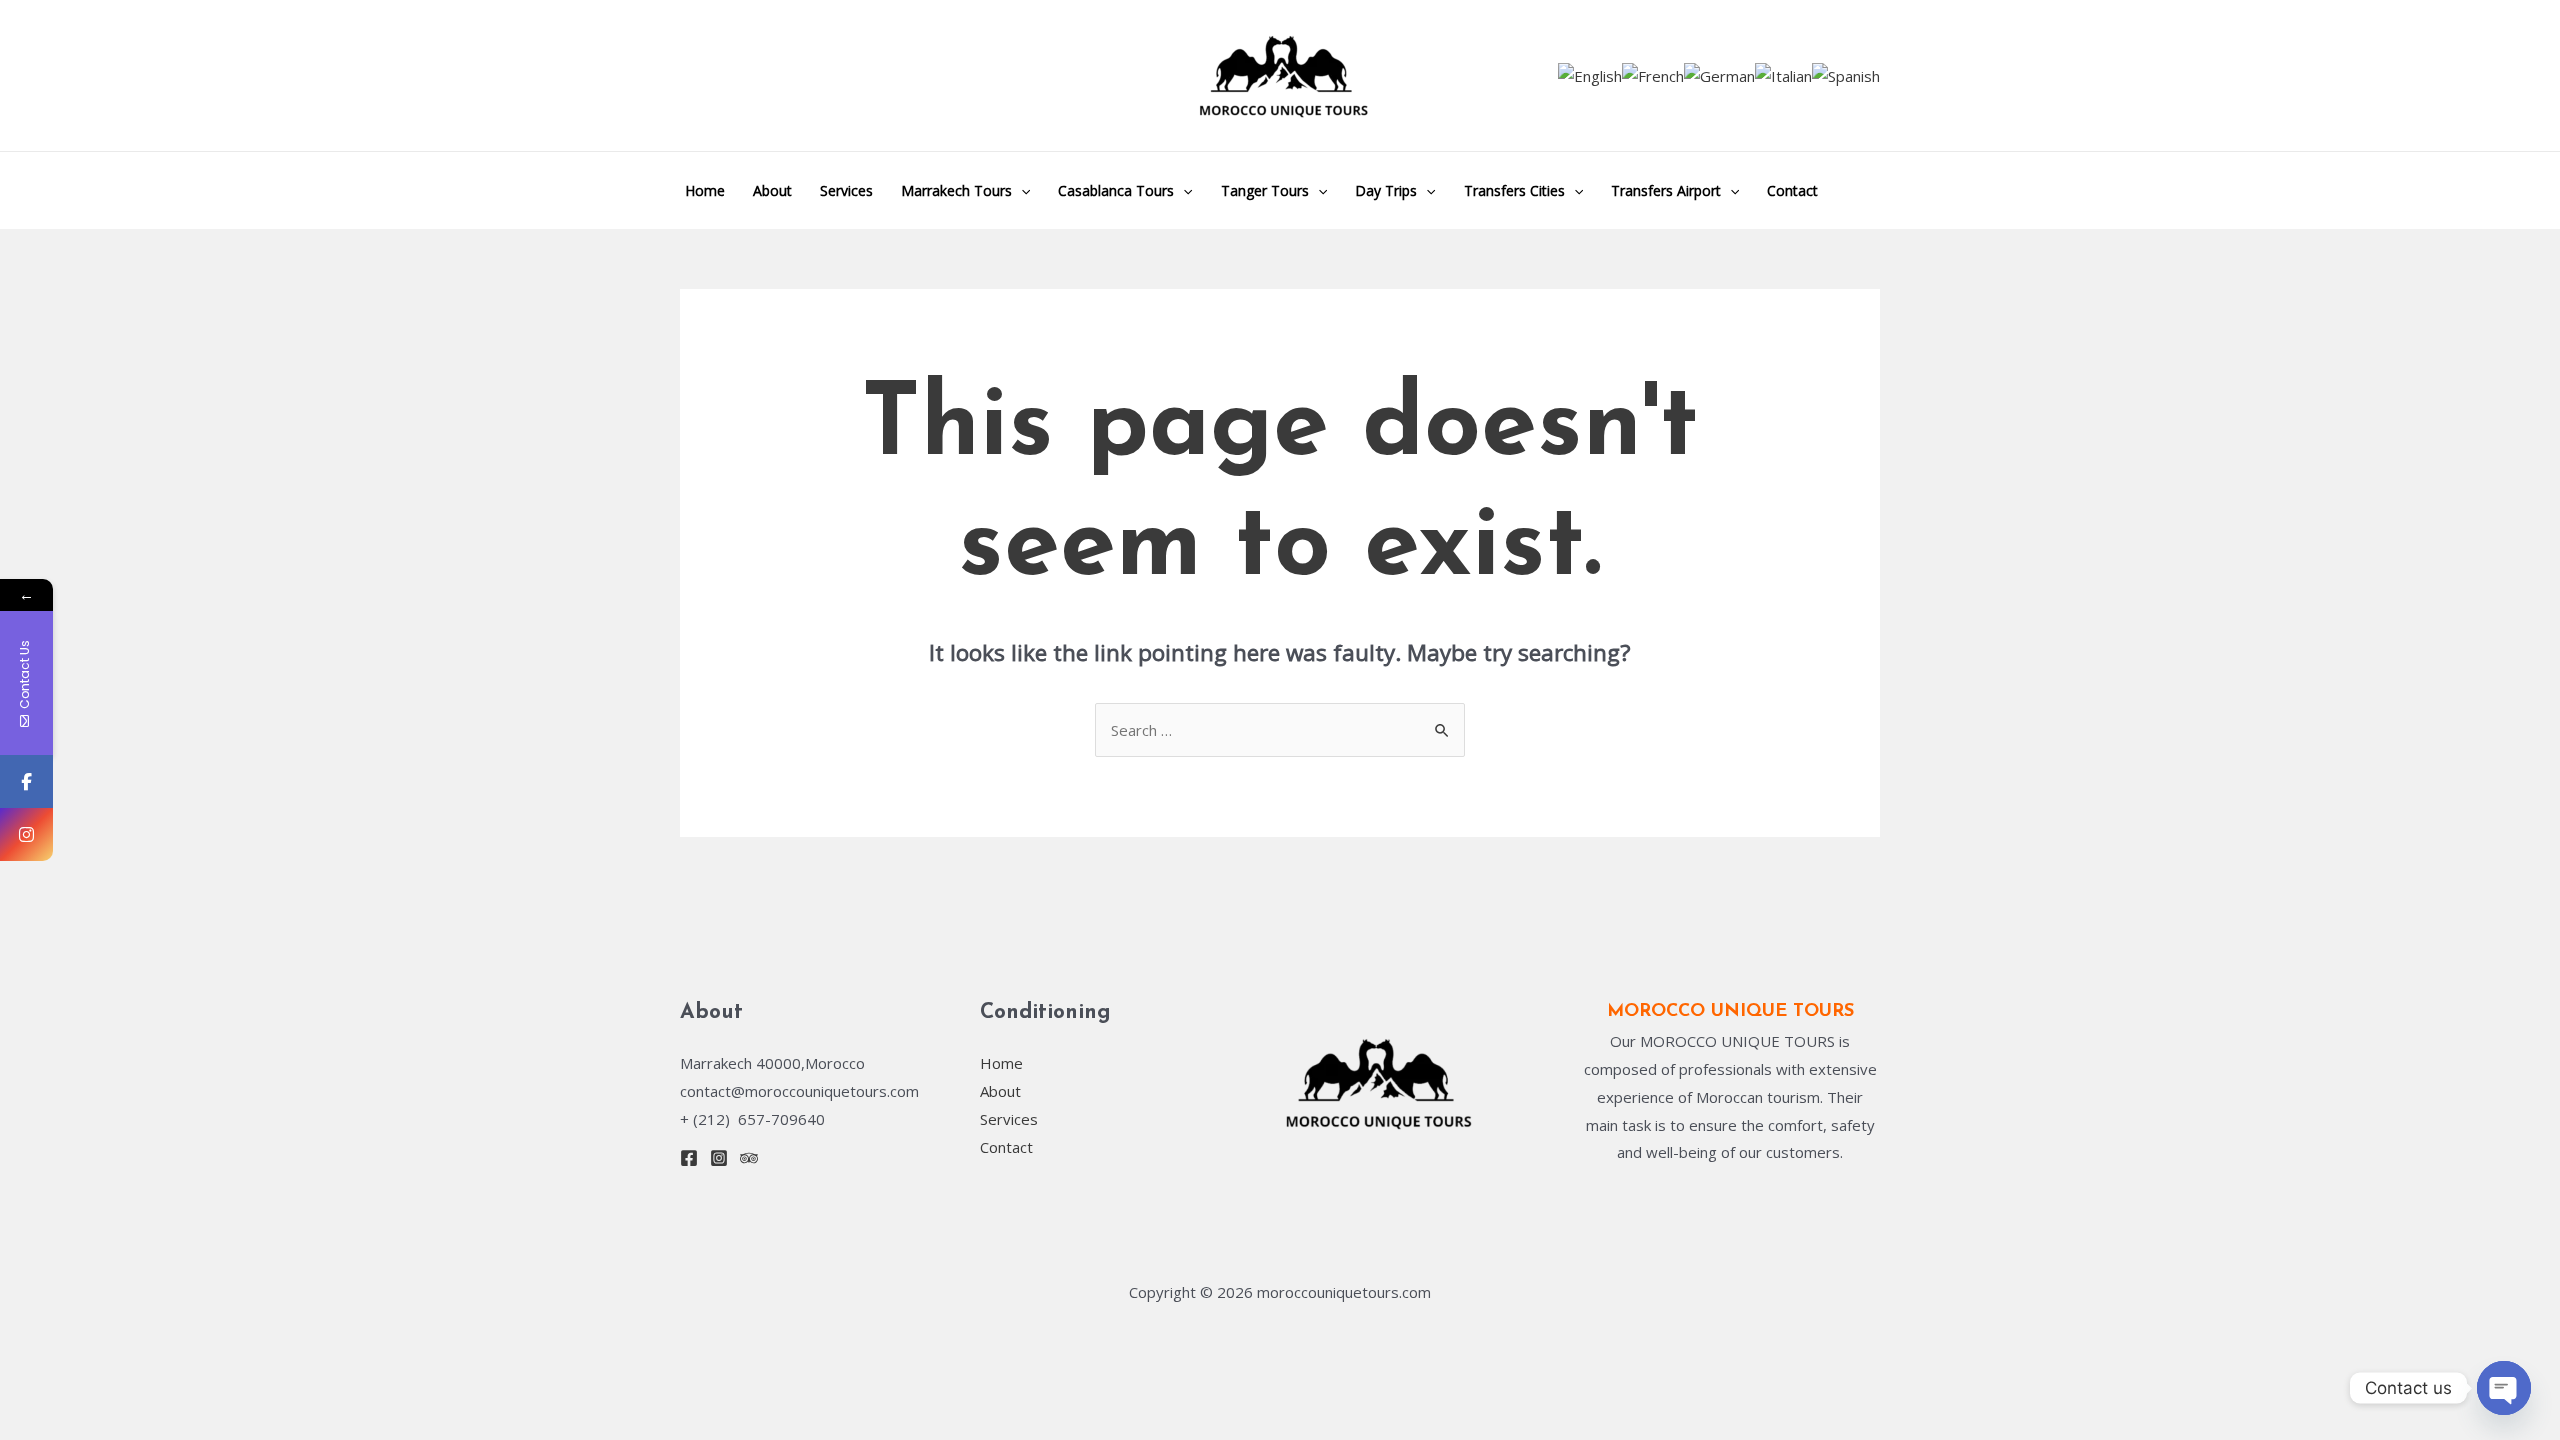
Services (846, 190)
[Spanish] (1846, 75)
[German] (1719, 75)
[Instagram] (719, 1158)
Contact (1792, 190)
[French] (1653, 75)
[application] (1021, 190)
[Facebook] (689, 1158)
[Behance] (749, 1158)
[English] (1590, 75)
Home (705, 190)
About (772, 190)
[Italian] (1783, 75)
